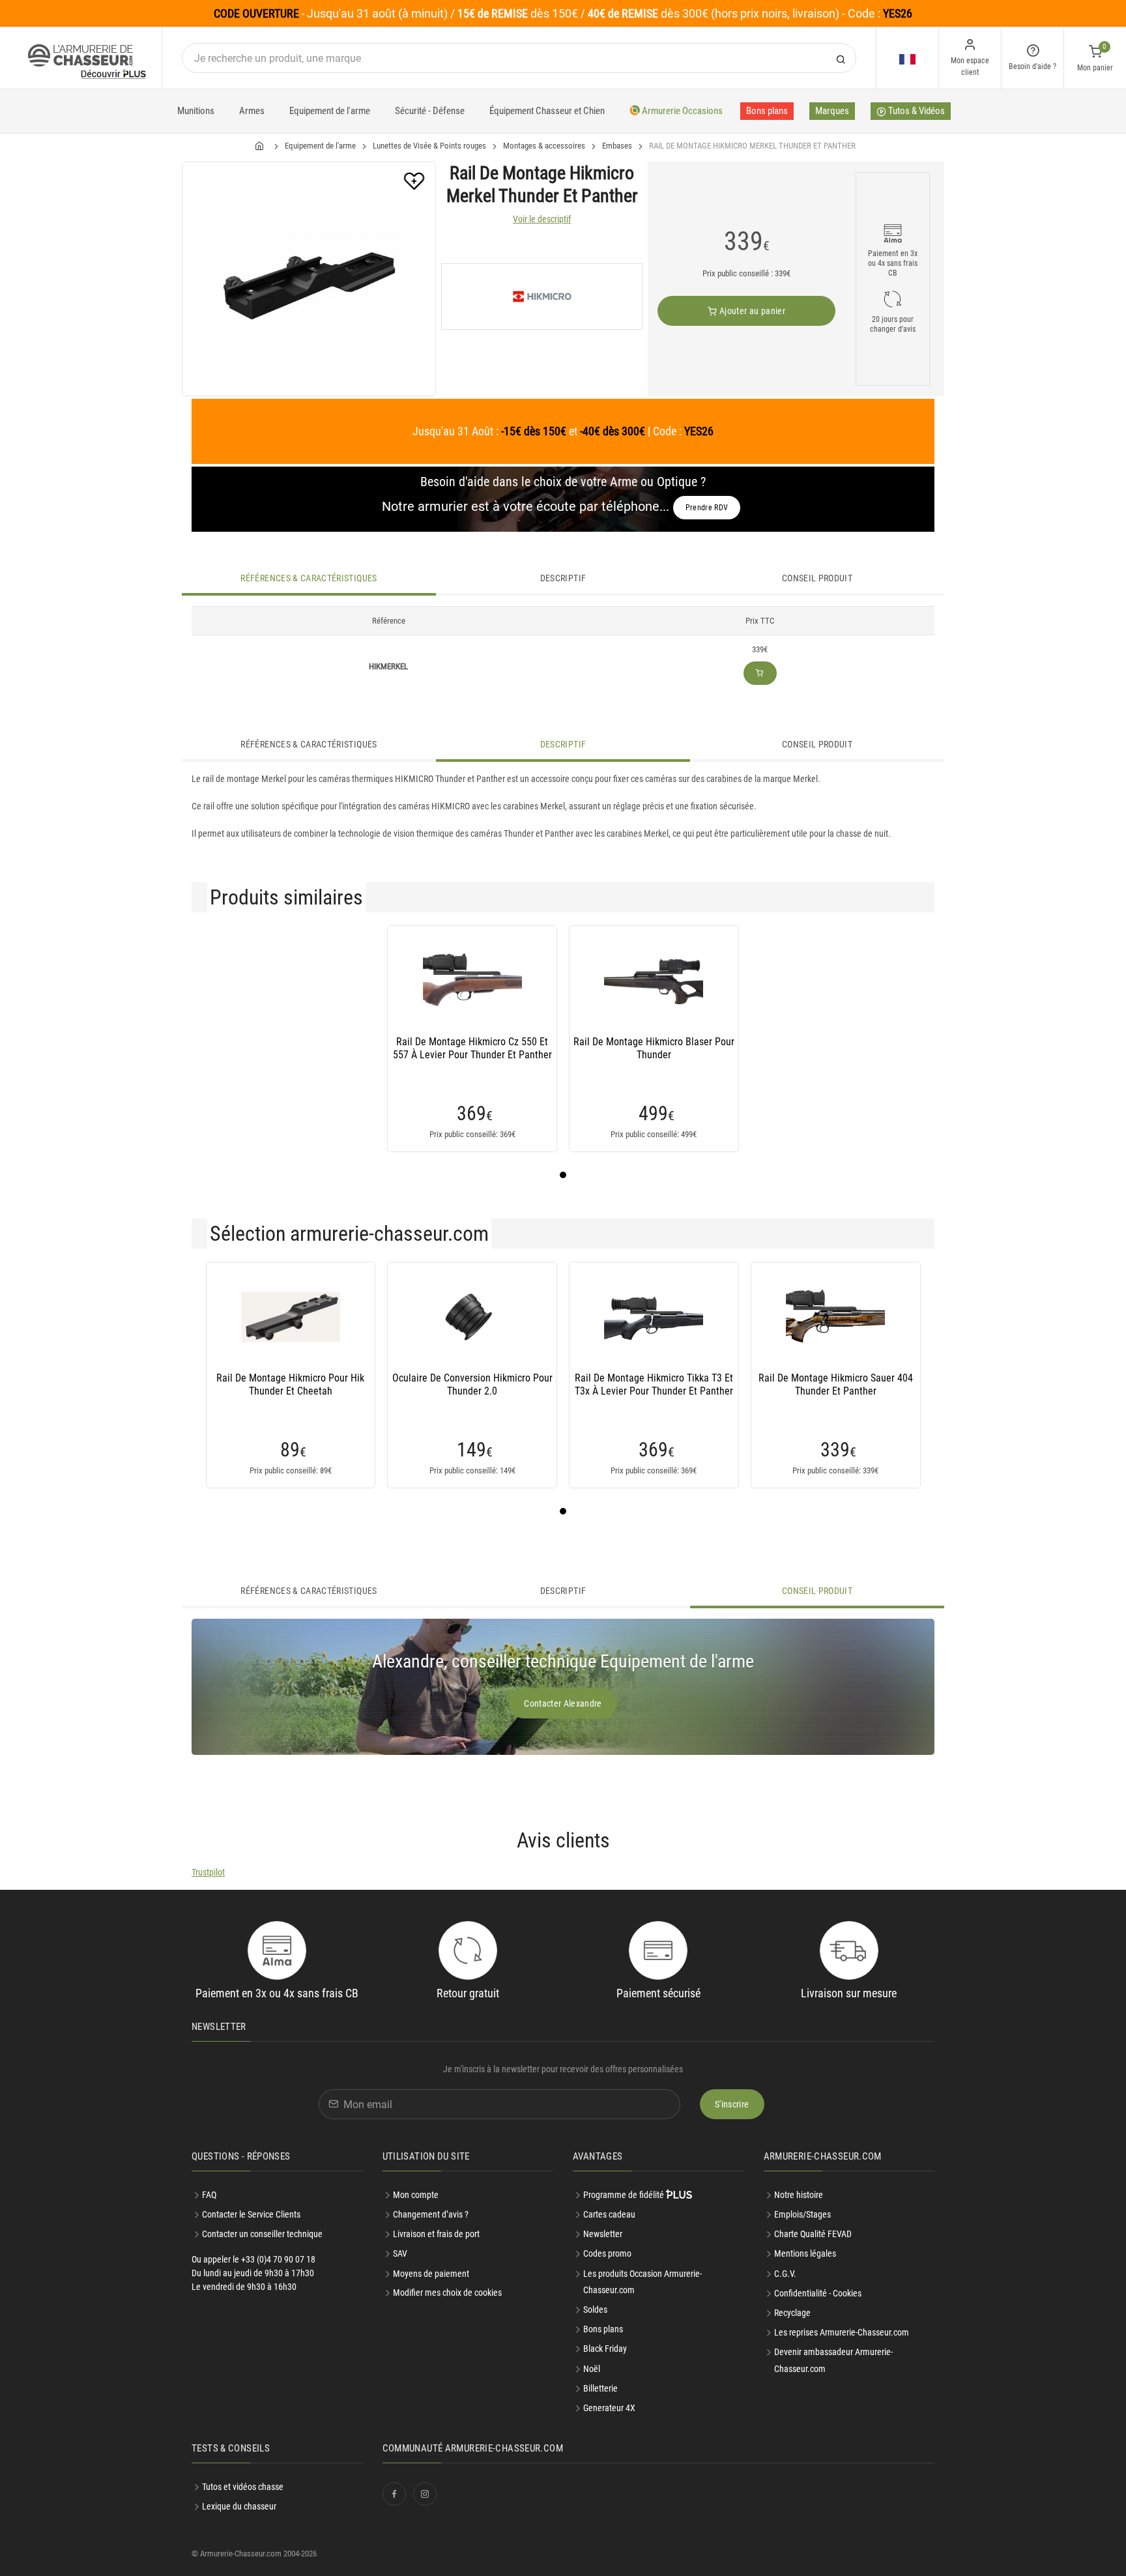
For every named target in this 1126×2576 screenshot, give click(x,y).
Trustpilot (208, 1872)
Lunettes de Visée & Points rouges (429, 146)
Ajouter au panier (751, 311)
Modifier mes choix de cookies (447, 2293)
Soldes (595, 2309)
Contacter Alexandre (563, 1703)
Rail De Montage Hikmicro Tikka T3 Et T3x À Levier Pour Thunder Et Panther (654, 1384)
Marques (832, 111)
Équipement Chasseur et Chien (547, 111)
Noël (592, 2369)
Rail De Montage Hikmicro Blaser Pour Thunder (654, 1048)
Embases (617, 146)
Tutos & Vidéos (916, 111)
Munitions (196, 111)
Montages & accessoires (544, 146)
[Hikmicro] (542, 297)
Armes (252, 111)
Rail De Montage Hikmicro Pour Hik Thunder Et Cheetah (290, 1384)
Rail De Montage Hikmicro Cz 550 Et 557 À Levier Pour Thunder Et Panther (472, 1048)
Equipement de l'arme (330, 111)
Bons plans (767, 111)
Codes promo (607, 2253)
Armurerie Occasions (681, 111)
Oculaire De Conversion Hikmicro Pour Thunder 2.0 (472, 1384)
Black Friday (605, 2349)
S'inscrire (732, 2104)
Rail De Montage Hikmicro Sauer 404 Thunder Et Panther (836, 1384)
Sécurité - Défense (430, 111)
